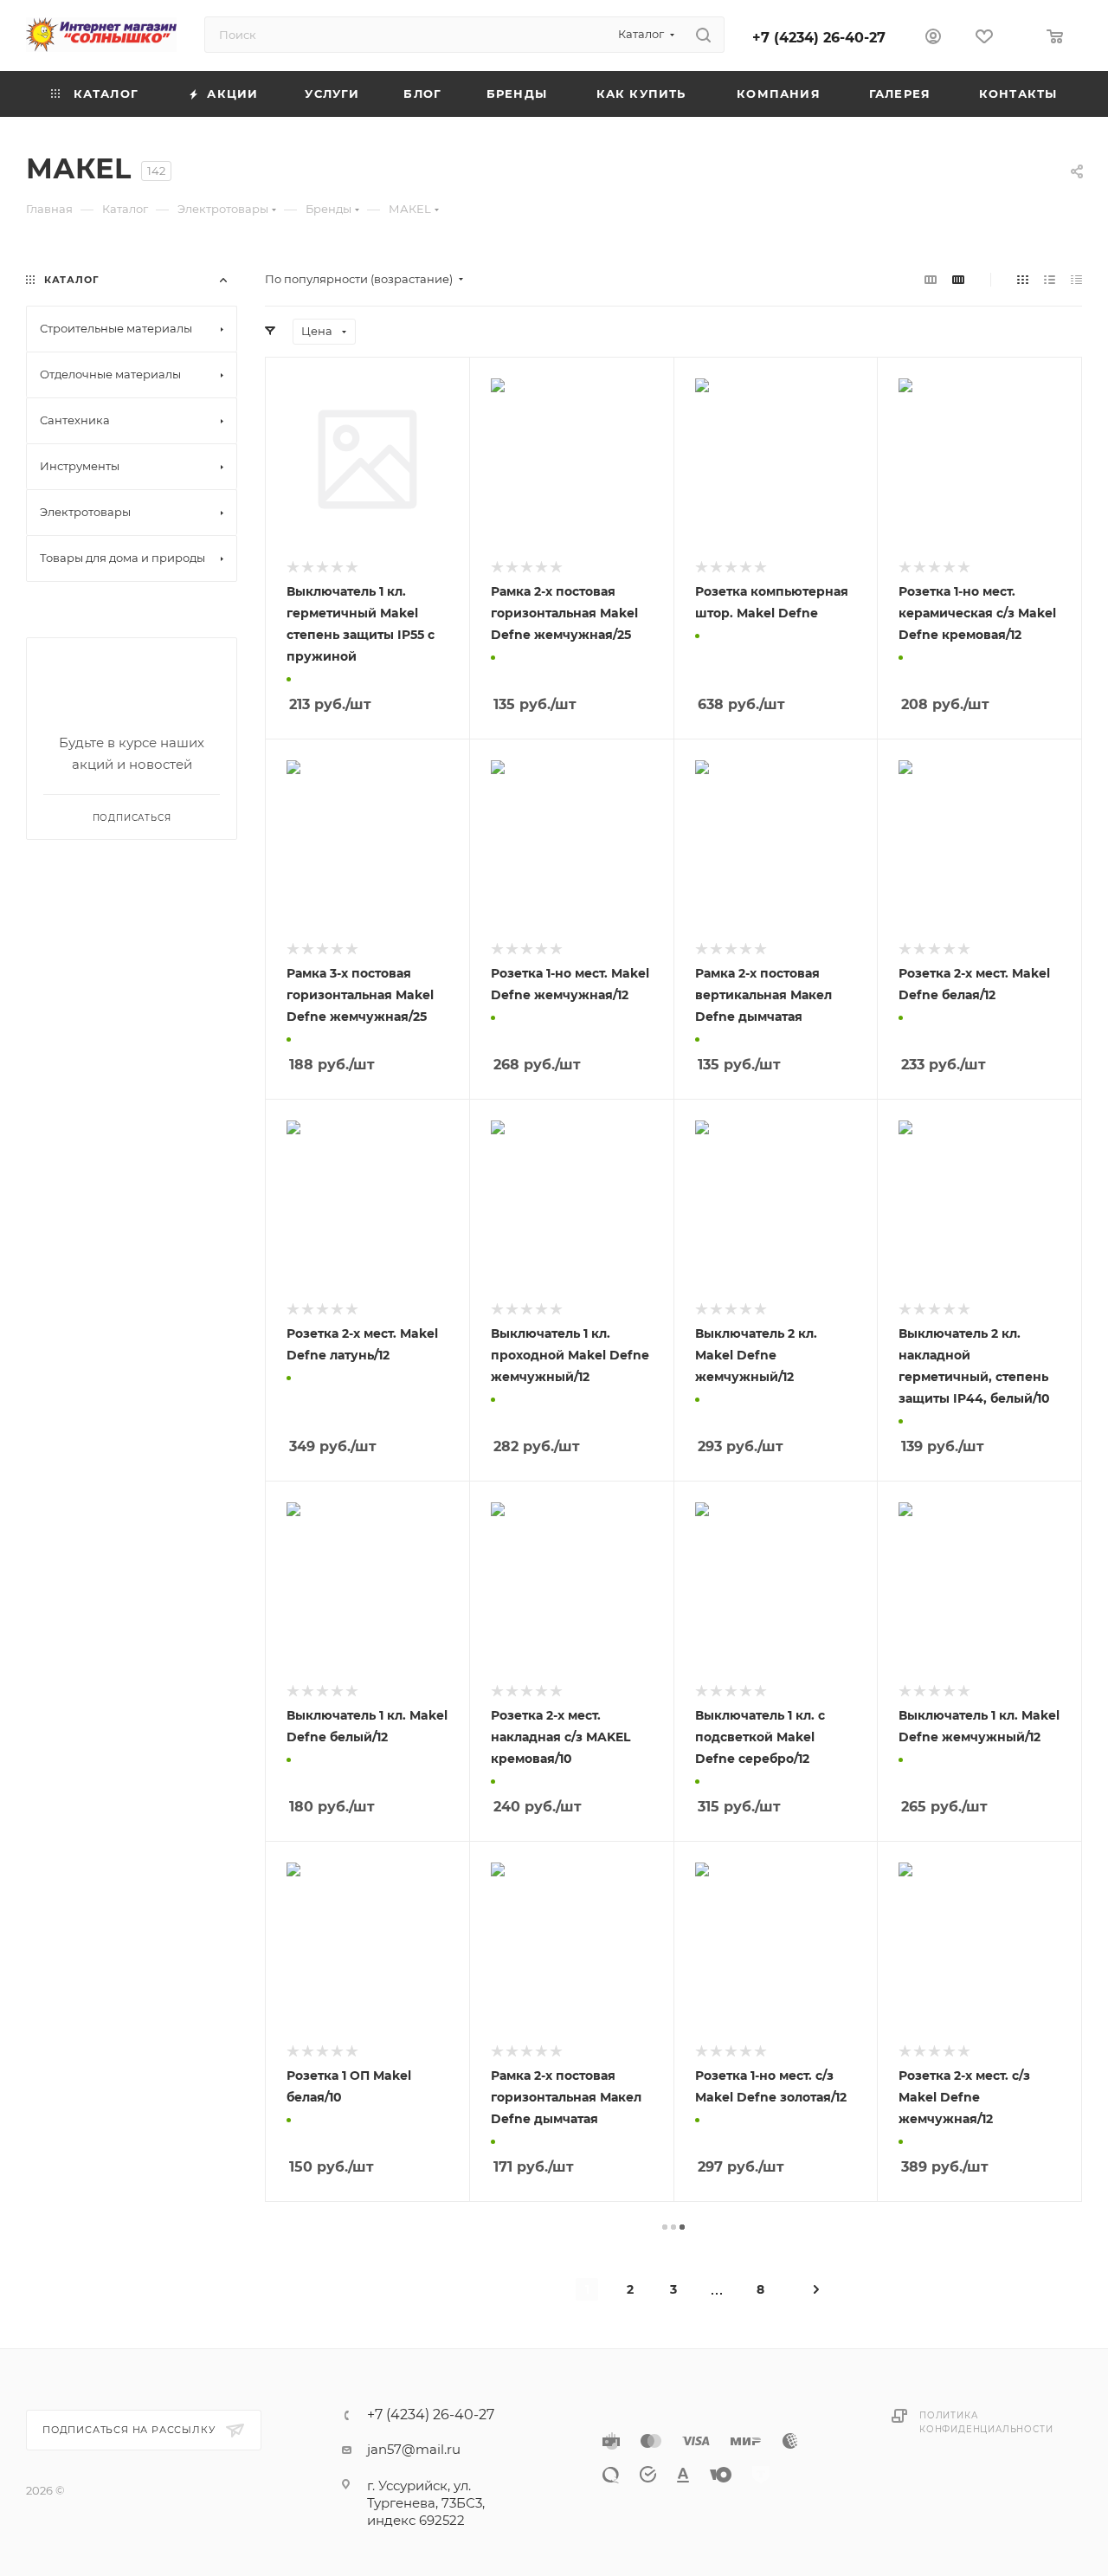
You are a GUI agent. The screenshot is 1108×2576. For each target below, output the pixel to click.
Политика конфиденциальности (986, 2422)
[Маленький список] (931, 279)
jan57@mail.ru (414, 2449)
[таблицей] (1076, 279)
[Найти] (703, 35)
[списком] (1050, 279)
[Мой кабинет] (933, 39)
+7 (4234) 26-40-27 (819, 38)
